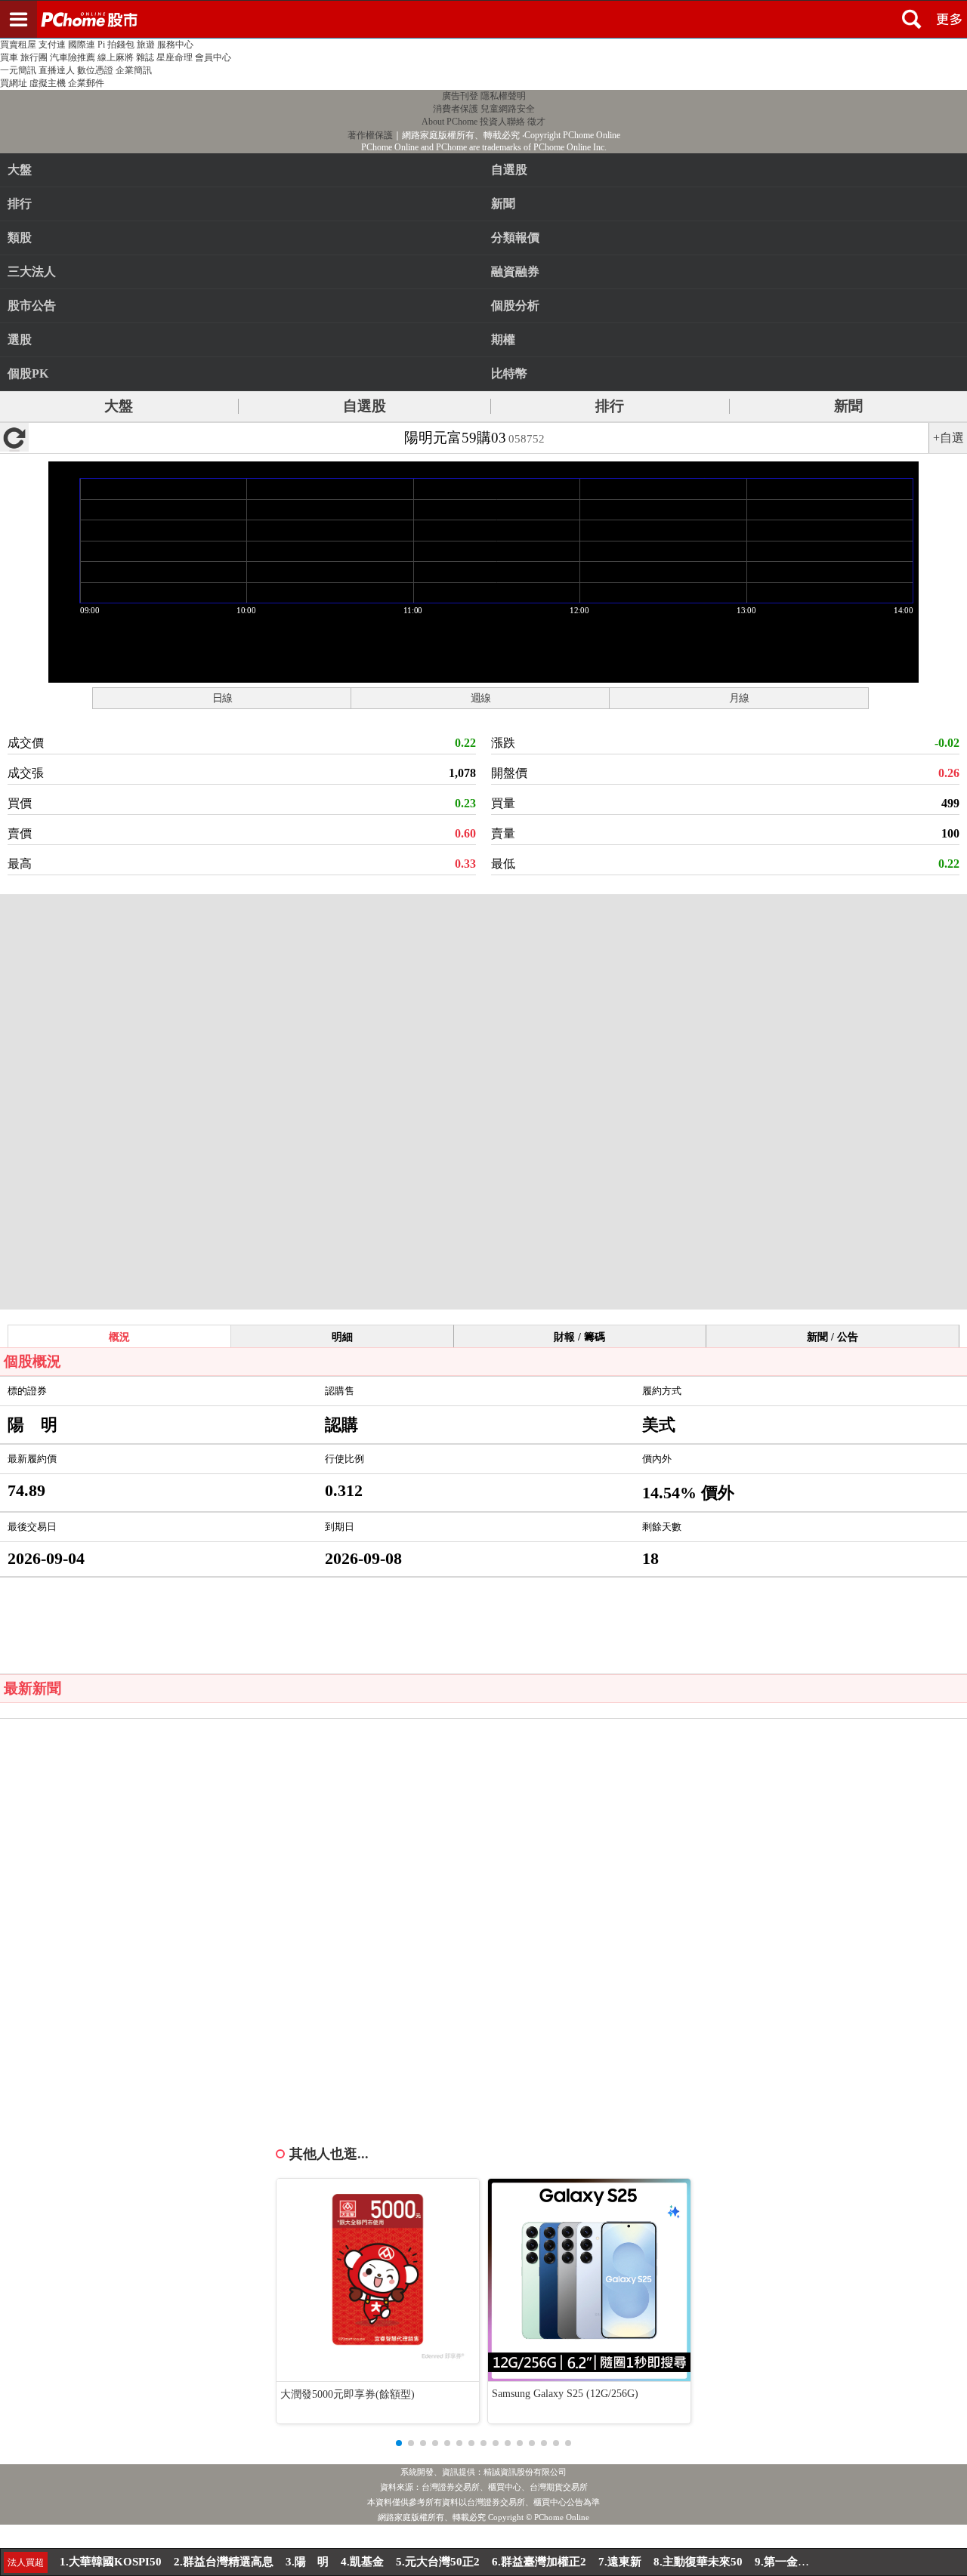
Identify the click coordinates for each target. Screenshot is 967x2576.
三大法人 (32, 271)
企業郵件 (86, 83)
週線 (480, 698)
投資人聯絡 (502, 122)
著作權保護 (370, 135)
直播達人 (57, 70)
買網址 (14, 83)
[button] (399, 2443)
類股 (20, 238)
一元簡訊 (18, 70)
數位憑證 (95, 70)
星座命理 (175, 57)
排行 (20, 204)
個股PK (28, 373)
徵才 (536, 122)
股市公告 (32, 305)
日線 (222, 698)
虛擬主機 (48, 83)
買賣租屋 (18, 45)
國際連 (82, 45)
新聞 (848, 406)
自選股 (365, 406)
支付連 (52, 45)
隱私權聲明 (503, 96)
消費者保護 (456, 109)
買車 (9, 57)
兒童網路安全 (508, 109)
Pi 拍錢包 (116, 45)
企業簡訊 (134, 70)
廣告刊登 (460, 96)
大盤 (20, 170)
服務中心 (175, 45)
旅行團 (34, 57)
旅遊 (146, 45)
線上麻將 (116, 57)
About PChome (450, 122)
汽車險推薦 (73, 57)
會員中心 (213, 57)
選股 (20, 339)
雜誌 (145, 57)
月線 (739, 698)
